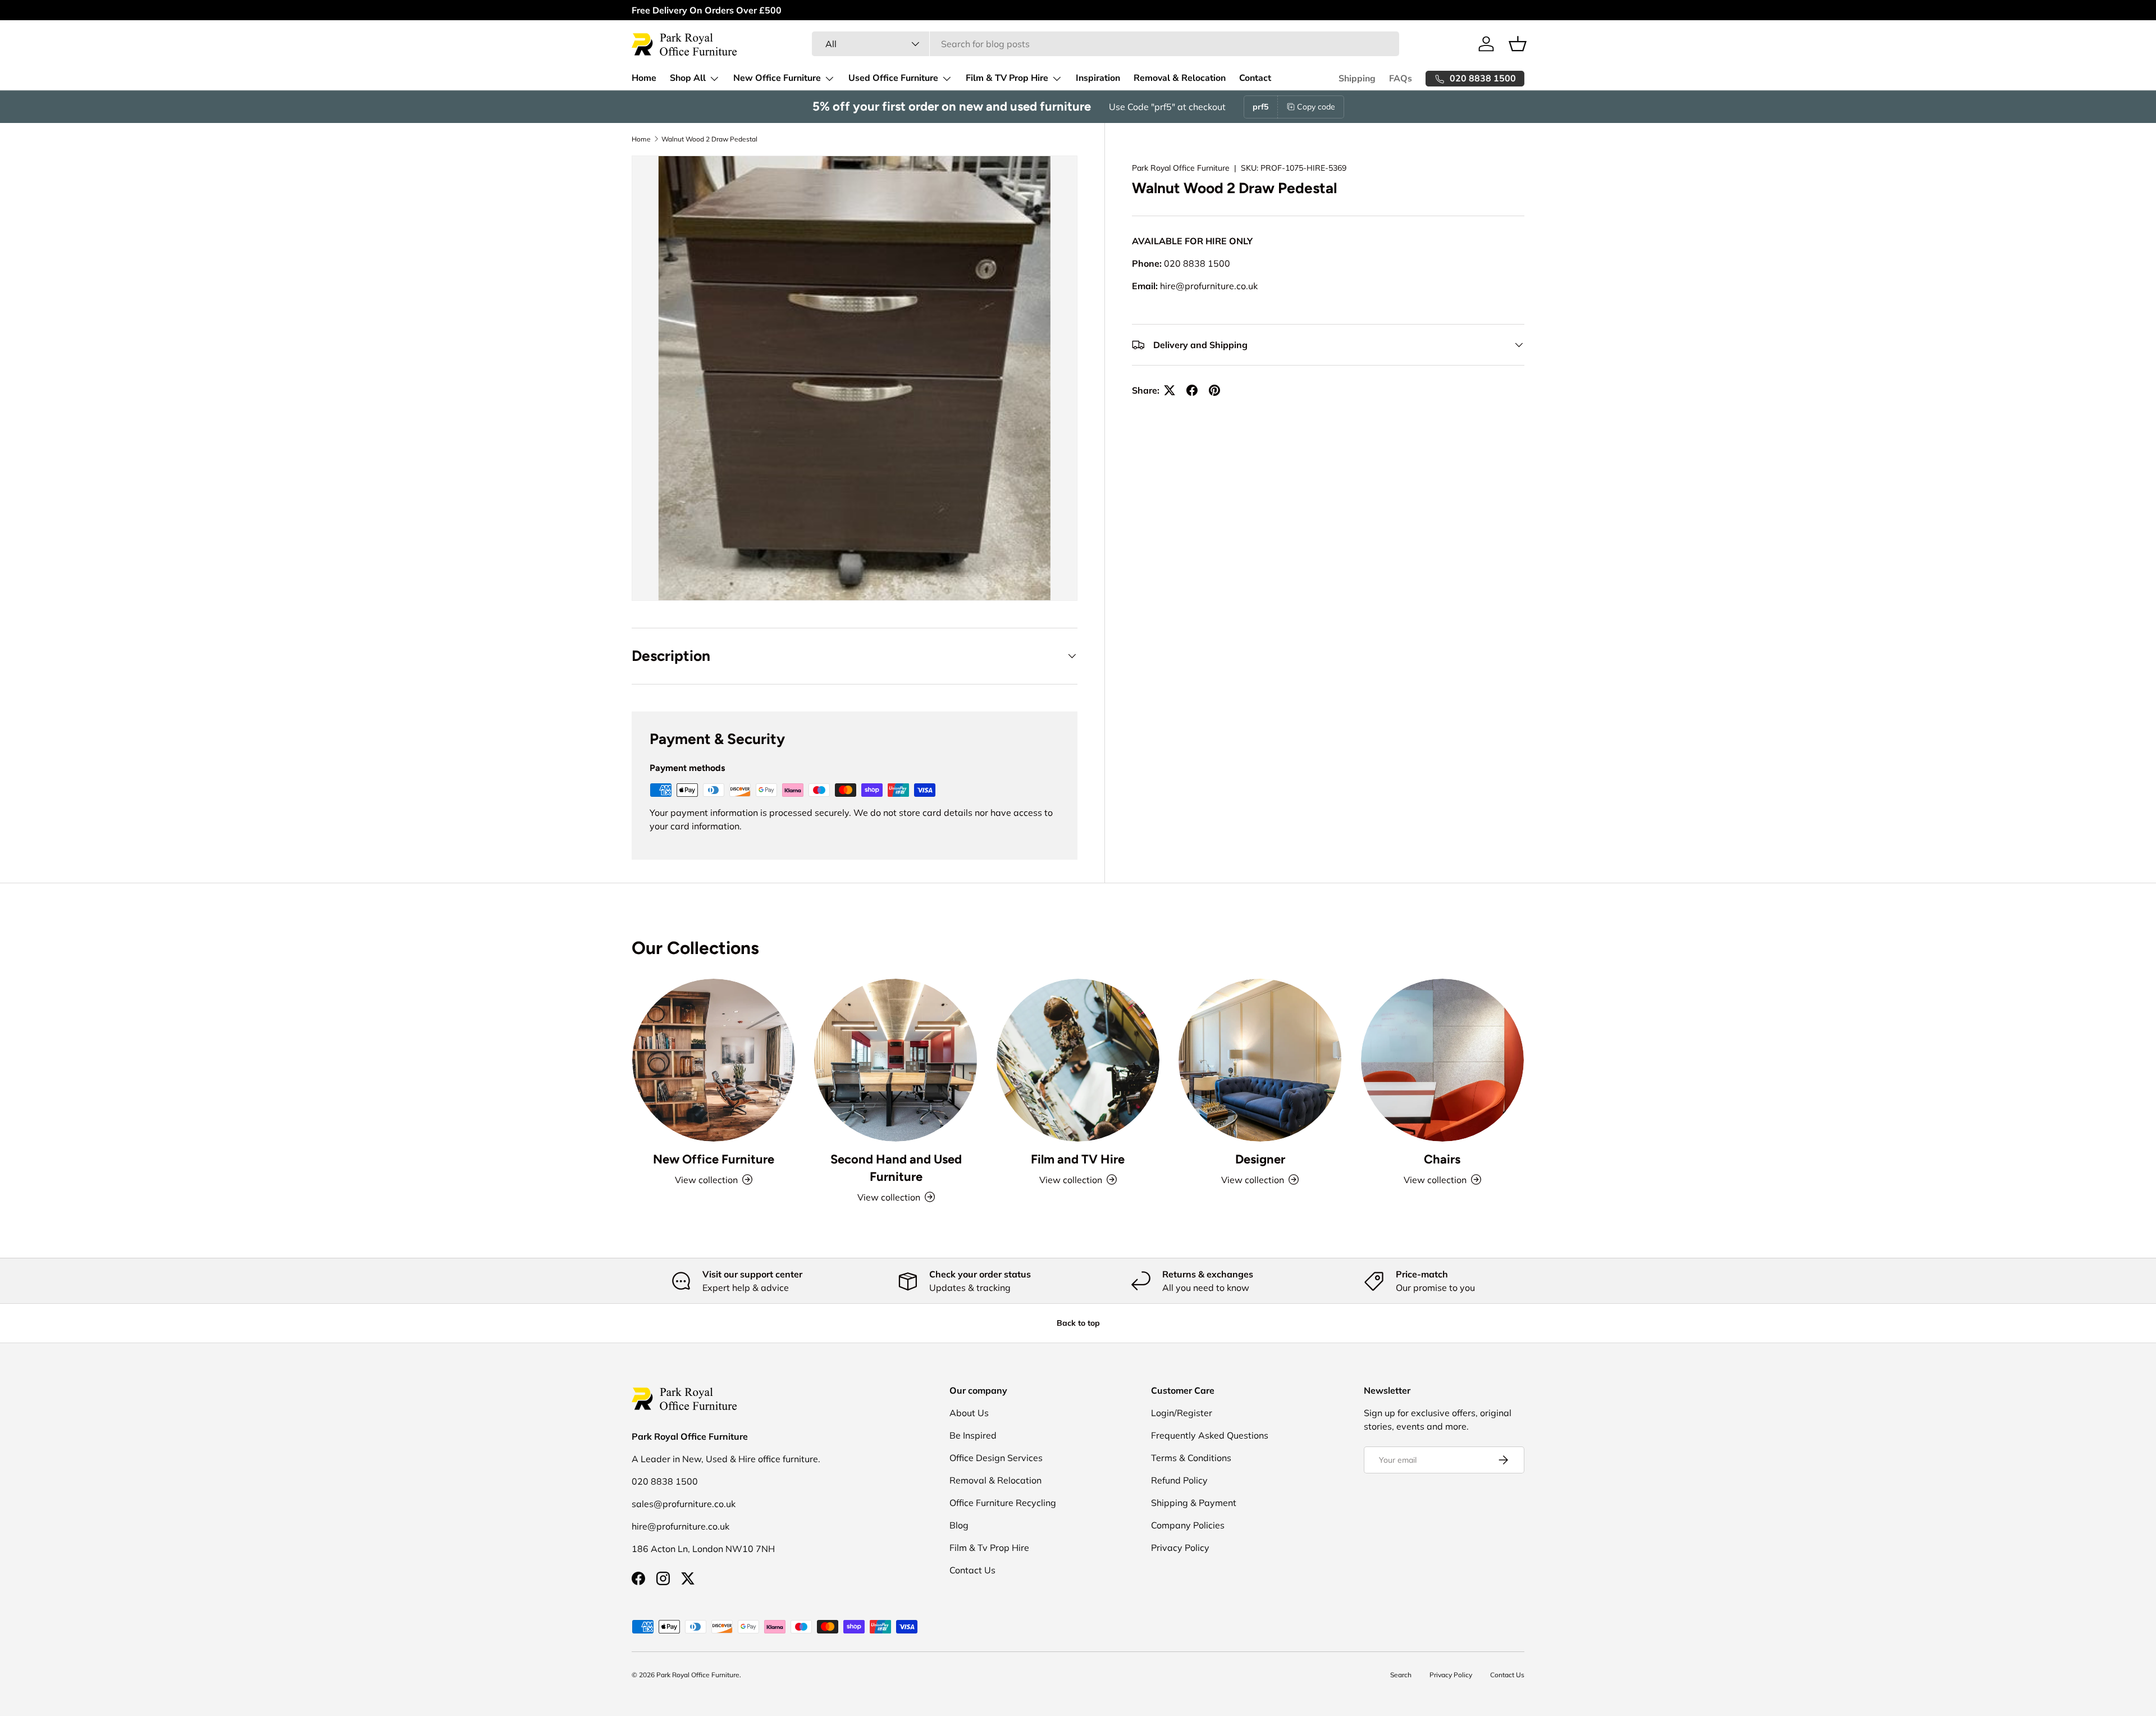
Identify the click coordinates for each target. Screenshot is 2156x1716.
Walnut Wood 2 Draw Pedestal (709, 139)
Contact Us (972, 1570)
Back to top (1078, 1323)
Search (1401, 1675)
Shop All (688, 78)
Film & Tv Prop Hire (989, 1548)
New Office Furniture (777, 78)
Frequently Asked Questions (1210, 1435)
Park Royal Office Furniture (1181, 168)
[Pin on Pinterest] (1214, 390)
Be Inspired (973, 1435)
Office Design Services (996, 1458)
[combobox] (1105, 44)
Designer (1260, 1159)
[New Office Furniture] (714, 1060)
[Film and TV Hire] (1078, 1060)
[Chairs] (1442, 1060)
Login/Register (1182, 1413)
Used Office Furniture (893, 78)
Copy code (1316, 107)
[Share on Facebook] (1192, 390)
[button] (1518, 44)
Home (644, 78)
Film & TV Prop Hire (1007, 78)
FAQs (1401, 79)
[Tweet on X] (1170, 390)
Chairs (1442, 1159)
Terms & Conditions (1191, 1458)
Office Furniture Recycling (1003, 1503)
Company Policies (1188, 1525)
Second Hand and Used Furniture (896, 1168)
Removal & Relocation (1180, 78)
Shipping (1357, 79)
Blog (959, 1525)
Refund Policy (1179, 1480)
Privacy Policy (1180, 1548)
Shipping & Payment (1194, 1503)
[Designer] (1260, 1060)
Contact (1255, 78)
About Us (969, 1413)
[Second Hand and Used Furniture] (896, 1060)
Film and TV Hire (1078, 1159)
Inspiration (1098, 78)
